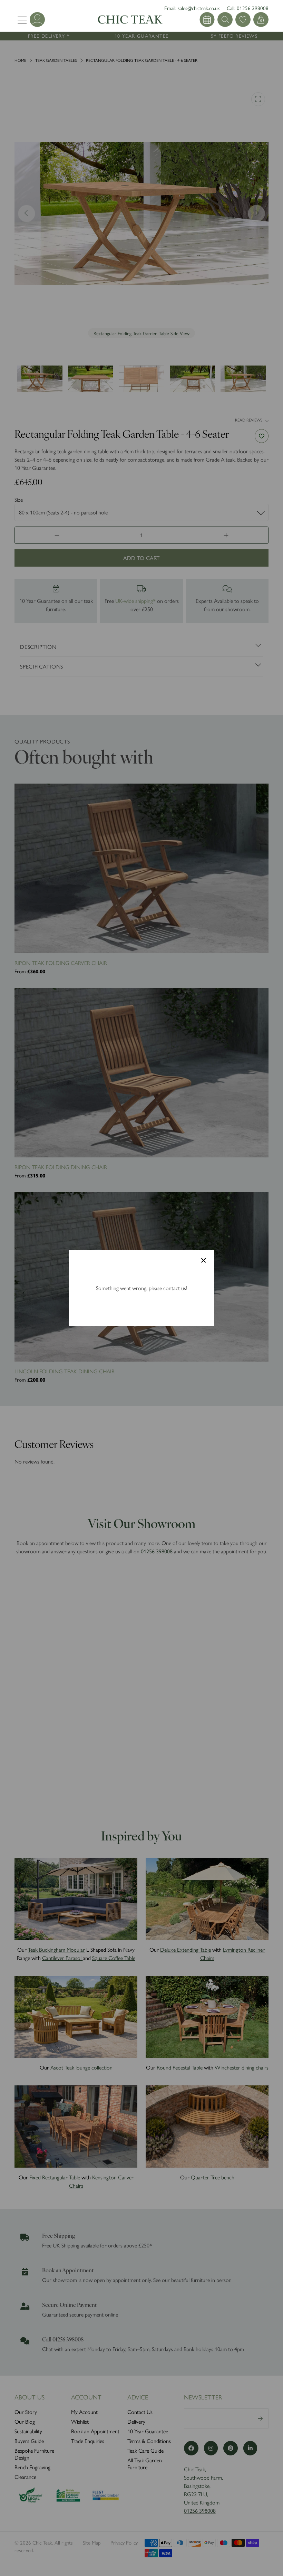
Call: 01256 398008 (248, 8)
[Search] (207, 20)
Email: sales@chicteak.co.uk (192, 8)
